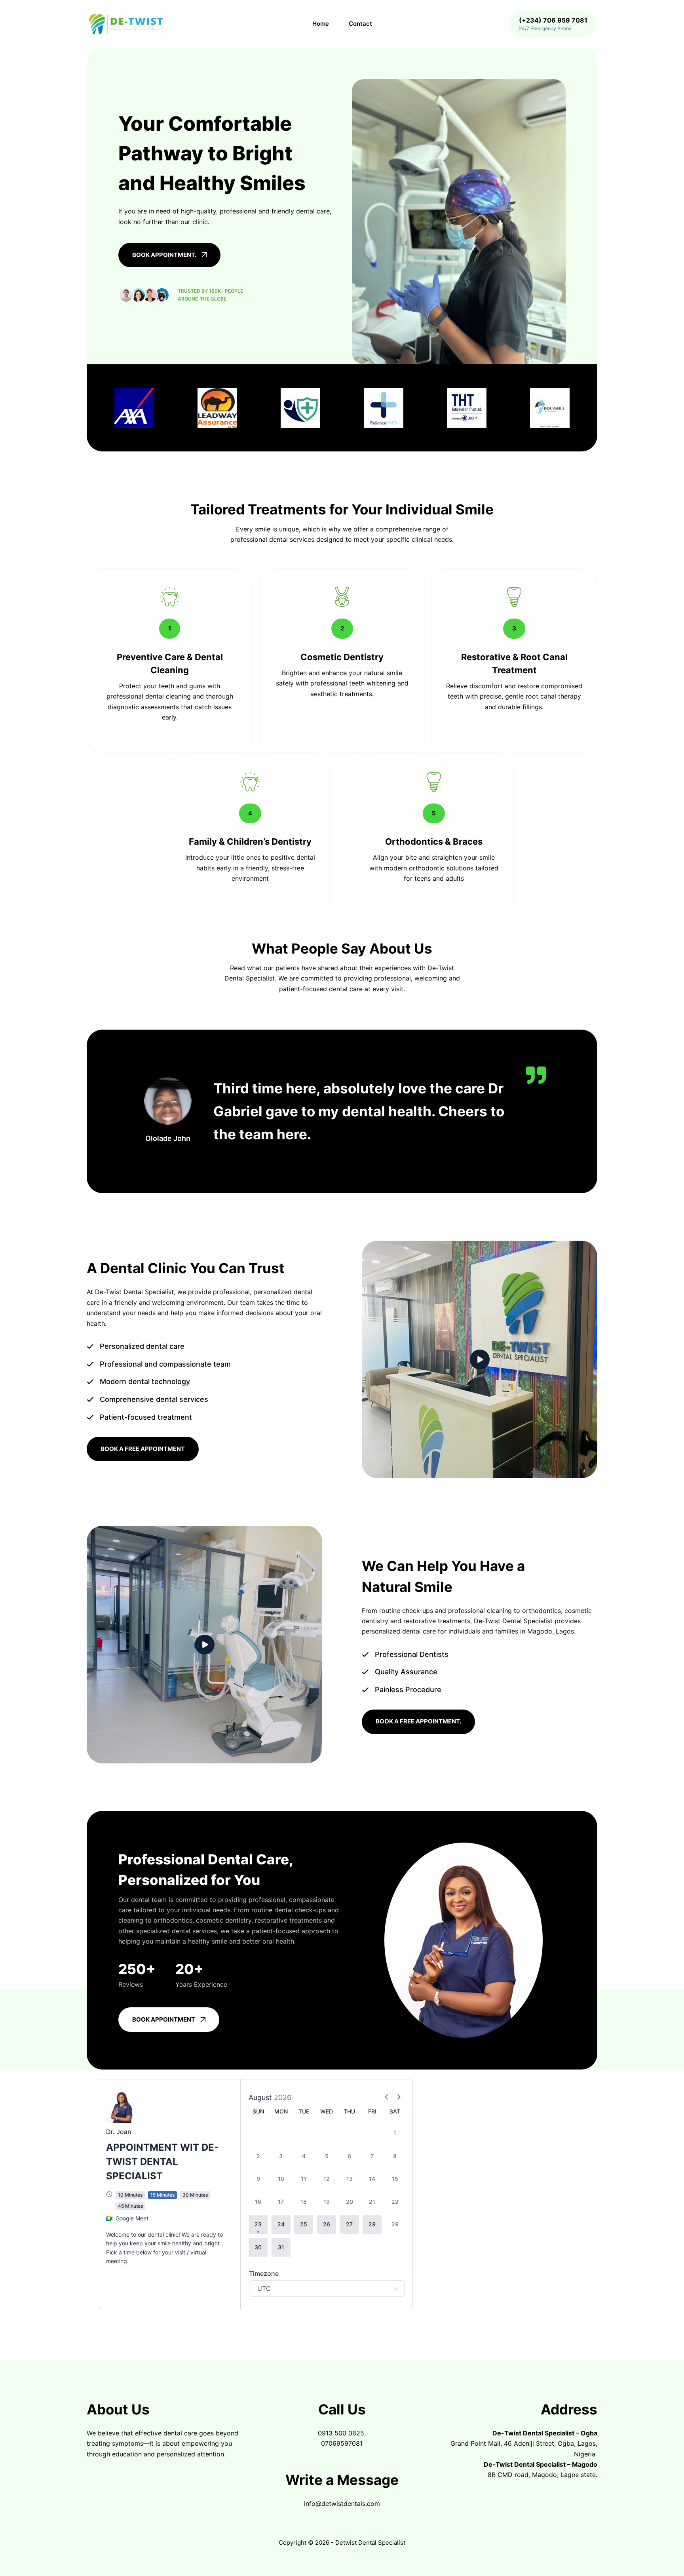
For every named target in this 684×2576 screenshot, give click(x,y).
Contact (360, 24)
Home (321, 24)
